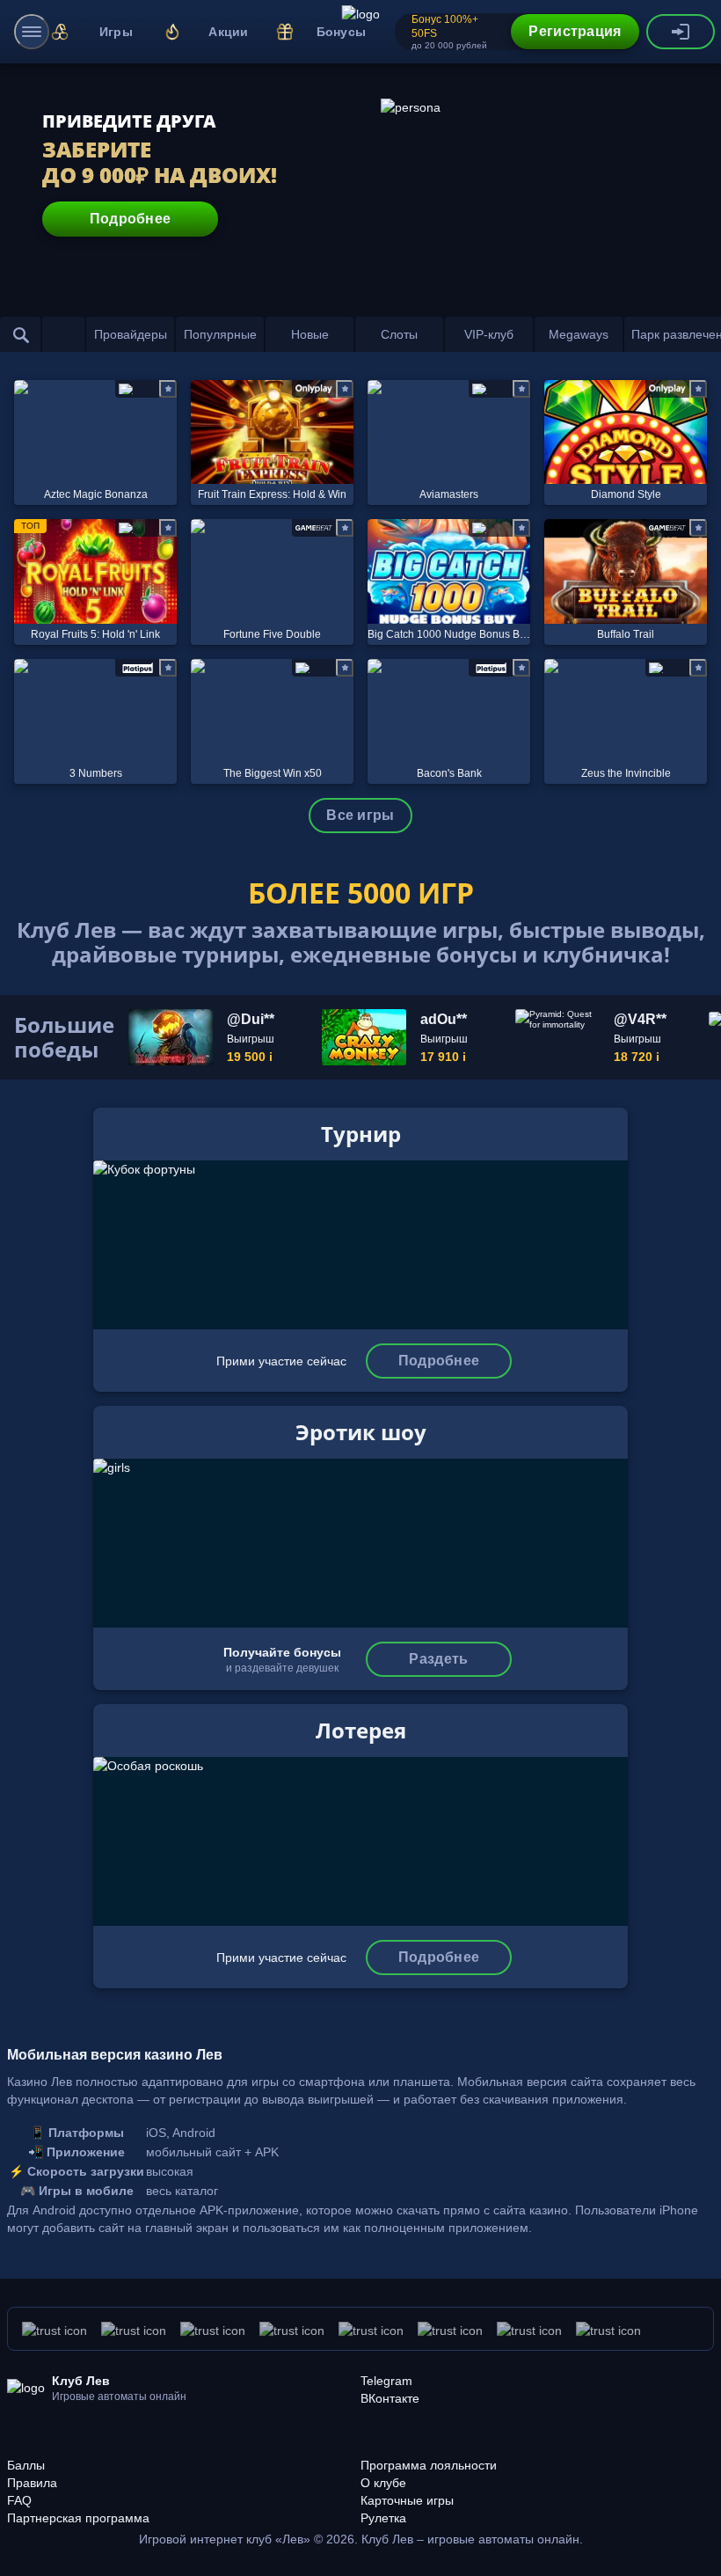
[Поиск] (21, 334)
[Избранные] (63, 334)
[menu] (32, 32)
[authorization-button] (681, 32)
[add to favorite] (168, 389)
